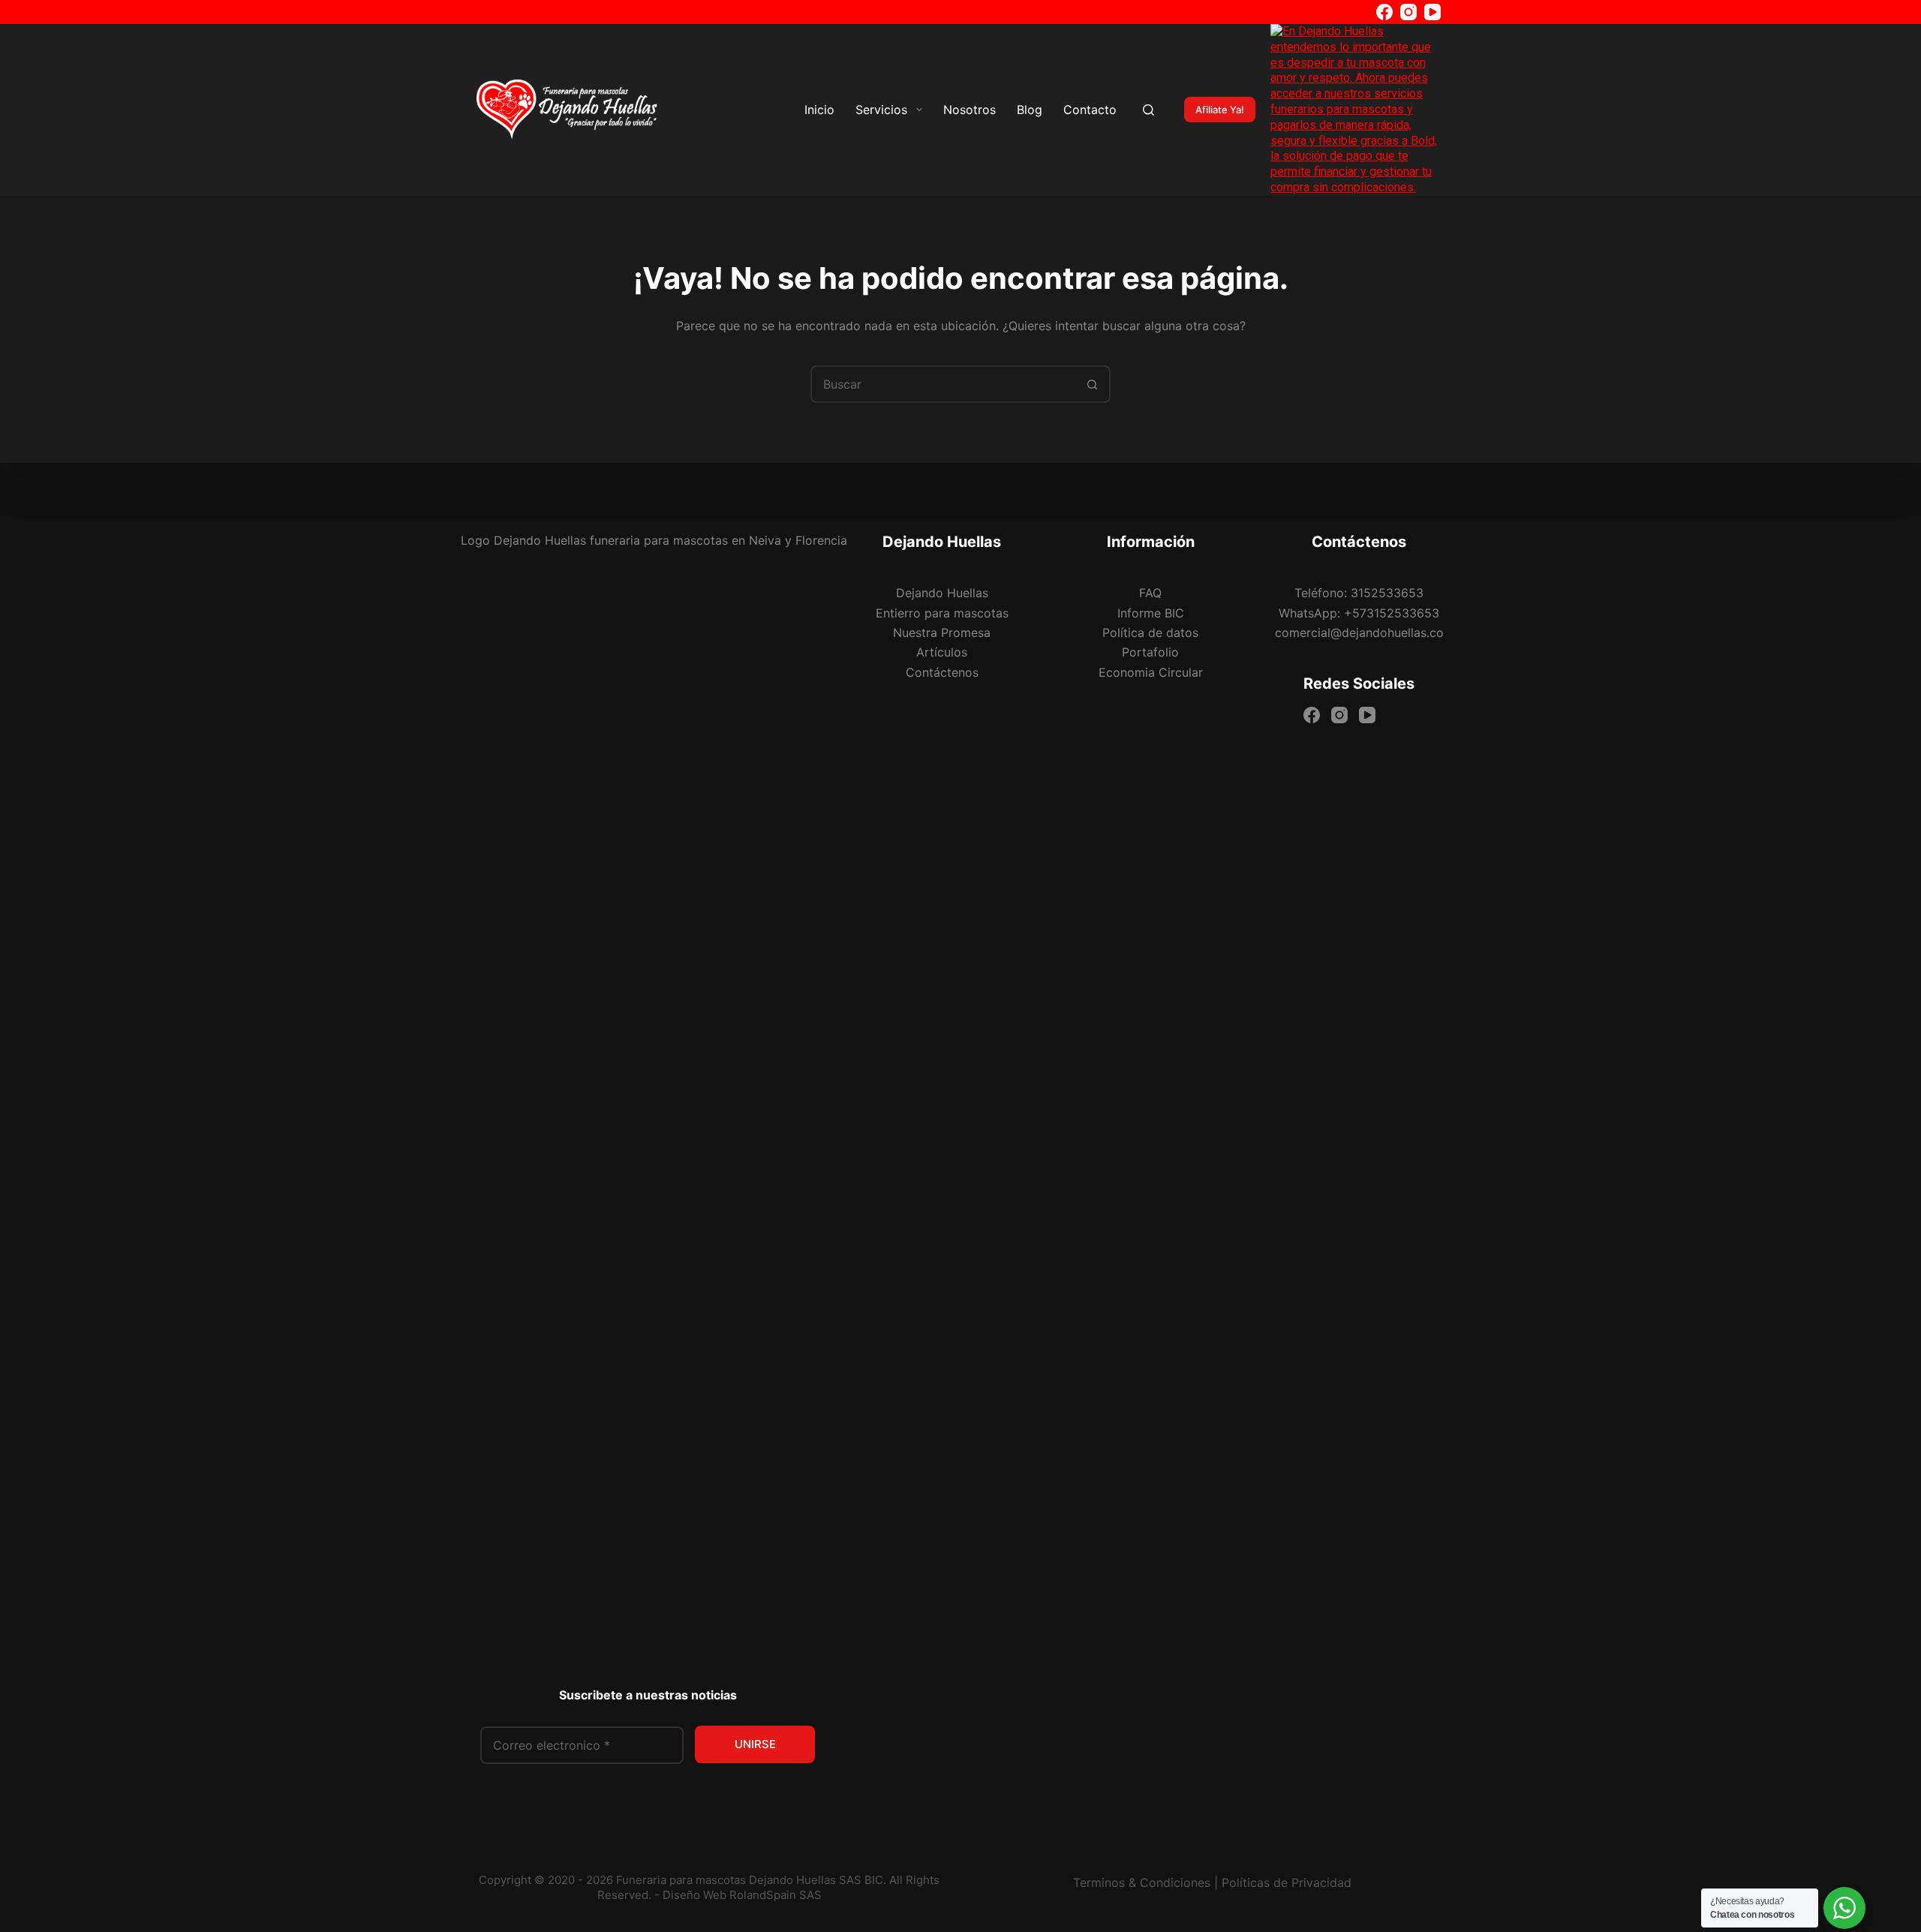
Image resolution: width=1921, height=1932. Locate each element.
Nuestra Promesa (942, 632)
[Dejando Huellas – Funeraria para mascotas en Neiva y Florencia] (567, 110)
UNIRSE (755, 1744)
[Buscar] (1148, 110)
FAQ (1150, 593)
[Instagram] (1408, 12)
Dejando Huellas (942, 593)
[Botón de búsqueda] (1092, 384)
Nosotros (970, 110)
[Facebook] (1384, 12)
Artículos (942, 652)
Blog (1030, 110)
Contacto (1090, 110)
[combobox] (943, 384)
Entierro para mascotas (942, 613)
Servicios (881, 110)
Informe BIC (1151, 613)
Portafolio (1150, 652)
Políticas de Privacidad (1287, 1882)
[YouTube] (1432, 12)
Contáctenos (942, 672)
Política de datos (1150, 632)
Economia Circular (1151, 672)
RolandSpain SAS (776, 1895)
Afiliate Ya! (1220, 110)
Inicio (819, 110)
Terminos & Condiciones (1142, 1882)
